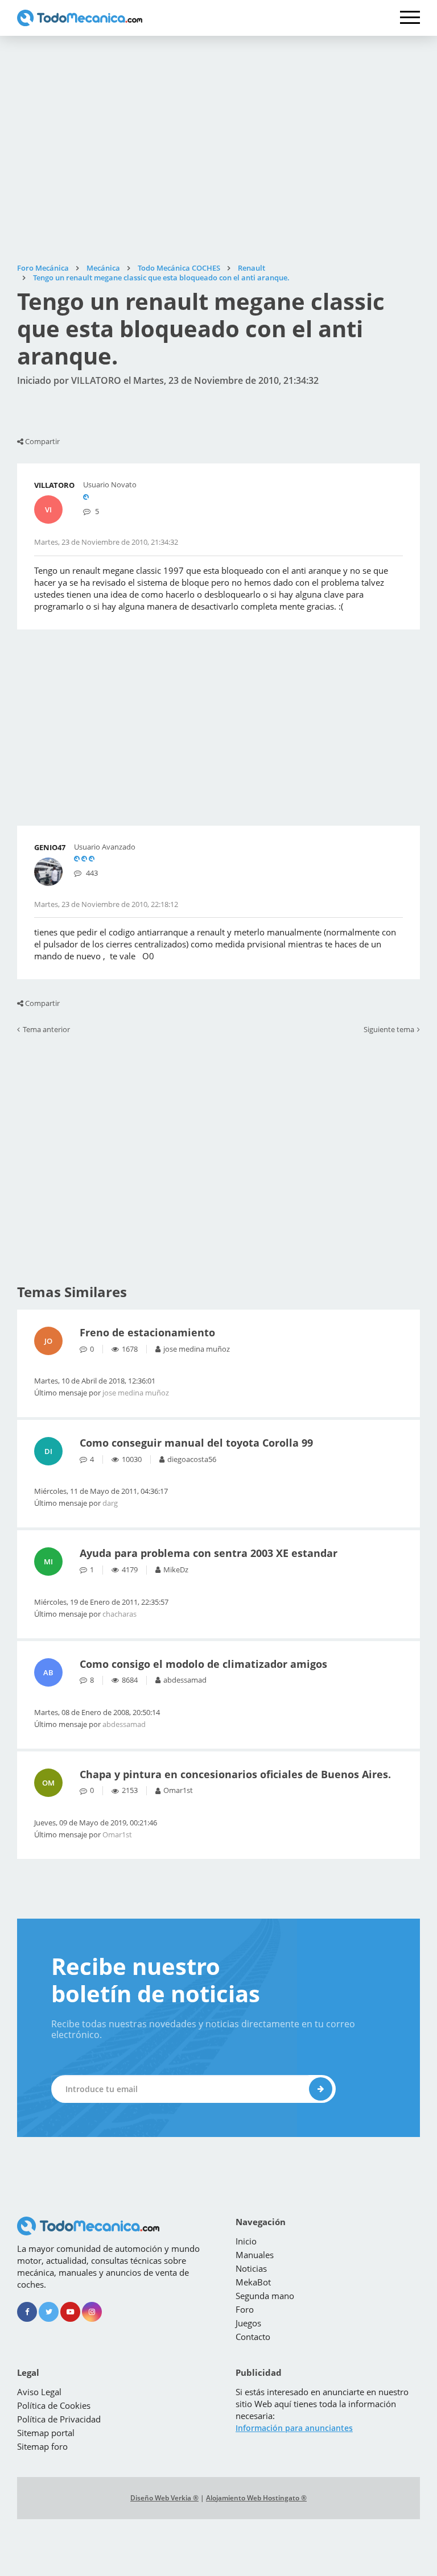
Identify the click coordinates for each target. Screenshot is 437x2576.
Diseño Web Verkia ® (164, 2498)
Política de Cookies (54, 2405)
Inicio (246, 2241)
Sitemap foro (42, 2446)
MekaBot (253, 2282)
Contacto (253, 2337)
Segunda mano (265, 2296)
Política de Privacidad (59, 2419)
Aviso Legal (39, 2392)
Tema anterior (46, 1030)
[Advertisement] (218, 150)
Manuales (255, 2255)
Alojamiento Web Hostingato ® (256, 2498)
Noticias (251, 2268)
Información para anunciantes (294, 2428)
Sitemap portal (46, 2433)
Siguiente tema (389, 1030)
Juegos (248, 2323)
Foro (245, 2309)
